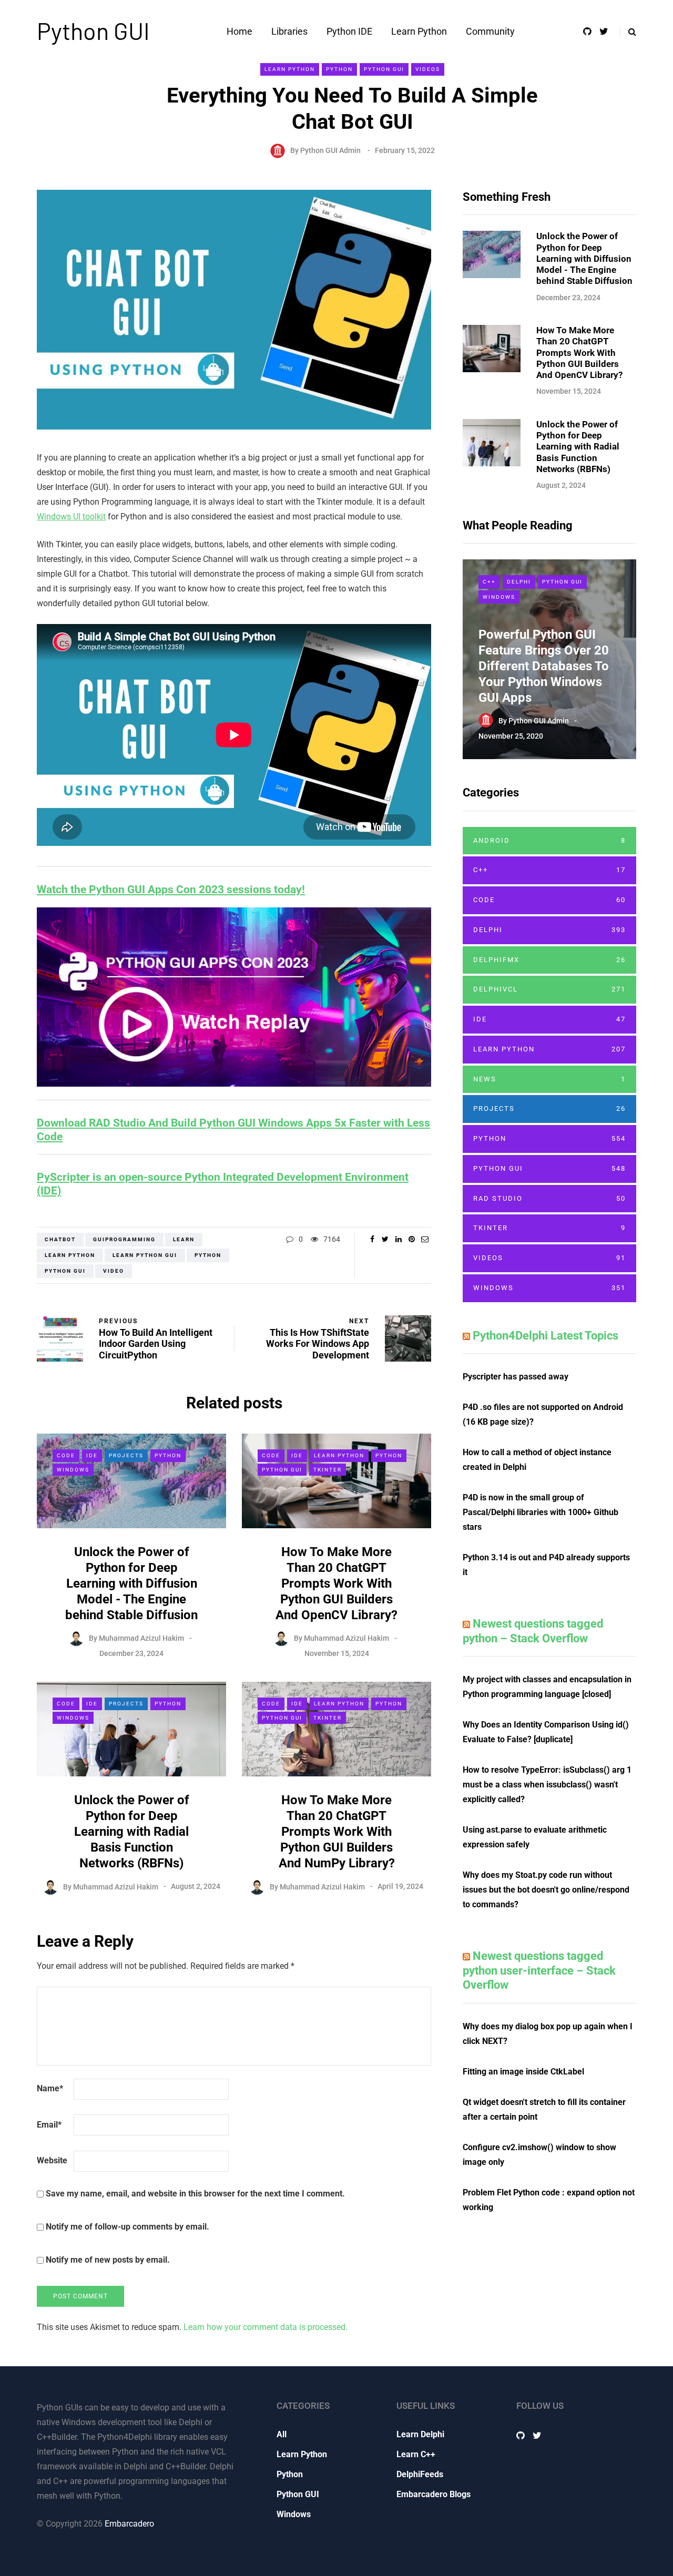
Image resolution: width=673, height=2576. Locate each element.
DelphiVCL (549, 989)
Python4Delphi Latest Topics (545, 1336)
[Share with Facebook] (372, 1239)
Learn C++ (416, 2454)
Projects (126, 1455)
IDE (92, 1455)
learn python (70, 1255)
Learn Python (419, 31)
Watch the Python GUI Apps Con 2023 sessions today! (171, 890)
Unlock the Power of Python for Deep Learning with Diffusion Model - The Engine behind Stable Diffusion (131, 1583)
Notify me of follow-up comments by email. (128, 2227)
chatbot (60, 1239)
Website (52, 2160)
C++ (489, 582)
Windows (73, 1470)
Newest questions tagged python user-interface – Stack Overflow (539, 1970)
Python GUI (93, 30)
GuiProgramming (124, 1239)
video (114, 1271)
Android (549, 840)
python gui (65, 1271)
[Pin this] (411, 1239)
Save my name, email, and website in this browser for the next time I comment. (195, 2194)
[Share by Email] (425, 1239)
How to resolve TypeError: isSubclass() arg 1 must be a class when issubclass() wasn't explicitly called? (547, 1785)
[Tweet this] (385, 1239)
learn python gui (145, 1255)
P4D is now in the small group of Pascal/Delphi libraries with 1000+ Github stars (541, 1512)
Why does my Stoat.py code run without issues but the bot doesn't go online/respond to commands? (546, 1890)
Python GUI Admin (330, 150)
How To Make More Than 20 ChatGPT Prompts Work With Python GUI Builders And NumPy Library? (337, 1832)
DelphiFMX (549, 960)
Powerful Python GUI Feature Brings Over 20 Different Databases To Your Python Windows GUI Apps (544, 666)
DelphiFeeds (420, 2474)
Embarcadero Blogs (434, 2494)
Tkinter (328, 1470)
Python (339, 69)
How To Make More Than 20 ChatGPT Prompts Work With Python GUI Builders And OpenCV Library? (336, 1583)
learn (184, 1239)
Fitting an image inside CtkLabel (523, 2072)
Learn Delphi (420, 2434)
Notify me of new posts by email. (108, 2260)
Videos (428, 69)
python (208, 1255)
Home (239, 31)
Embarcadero (129, 2524)
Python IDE (349, 31)
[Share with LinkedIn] (398, 1239)
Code (66, 1455)
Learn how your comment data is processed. (266, 2327)
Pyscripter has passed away (516, 1377)
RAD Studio (549, 1198)
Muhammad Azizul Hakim (141, 1638)
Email (49, 2125)
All (282, 2434)
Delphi (519, 582)
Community (490, 31)
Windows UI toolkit (71, 517)
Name (50, 2088)
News (549, 1079)
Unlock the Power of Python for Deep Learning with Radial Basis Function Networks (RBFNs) (132, 1832)
